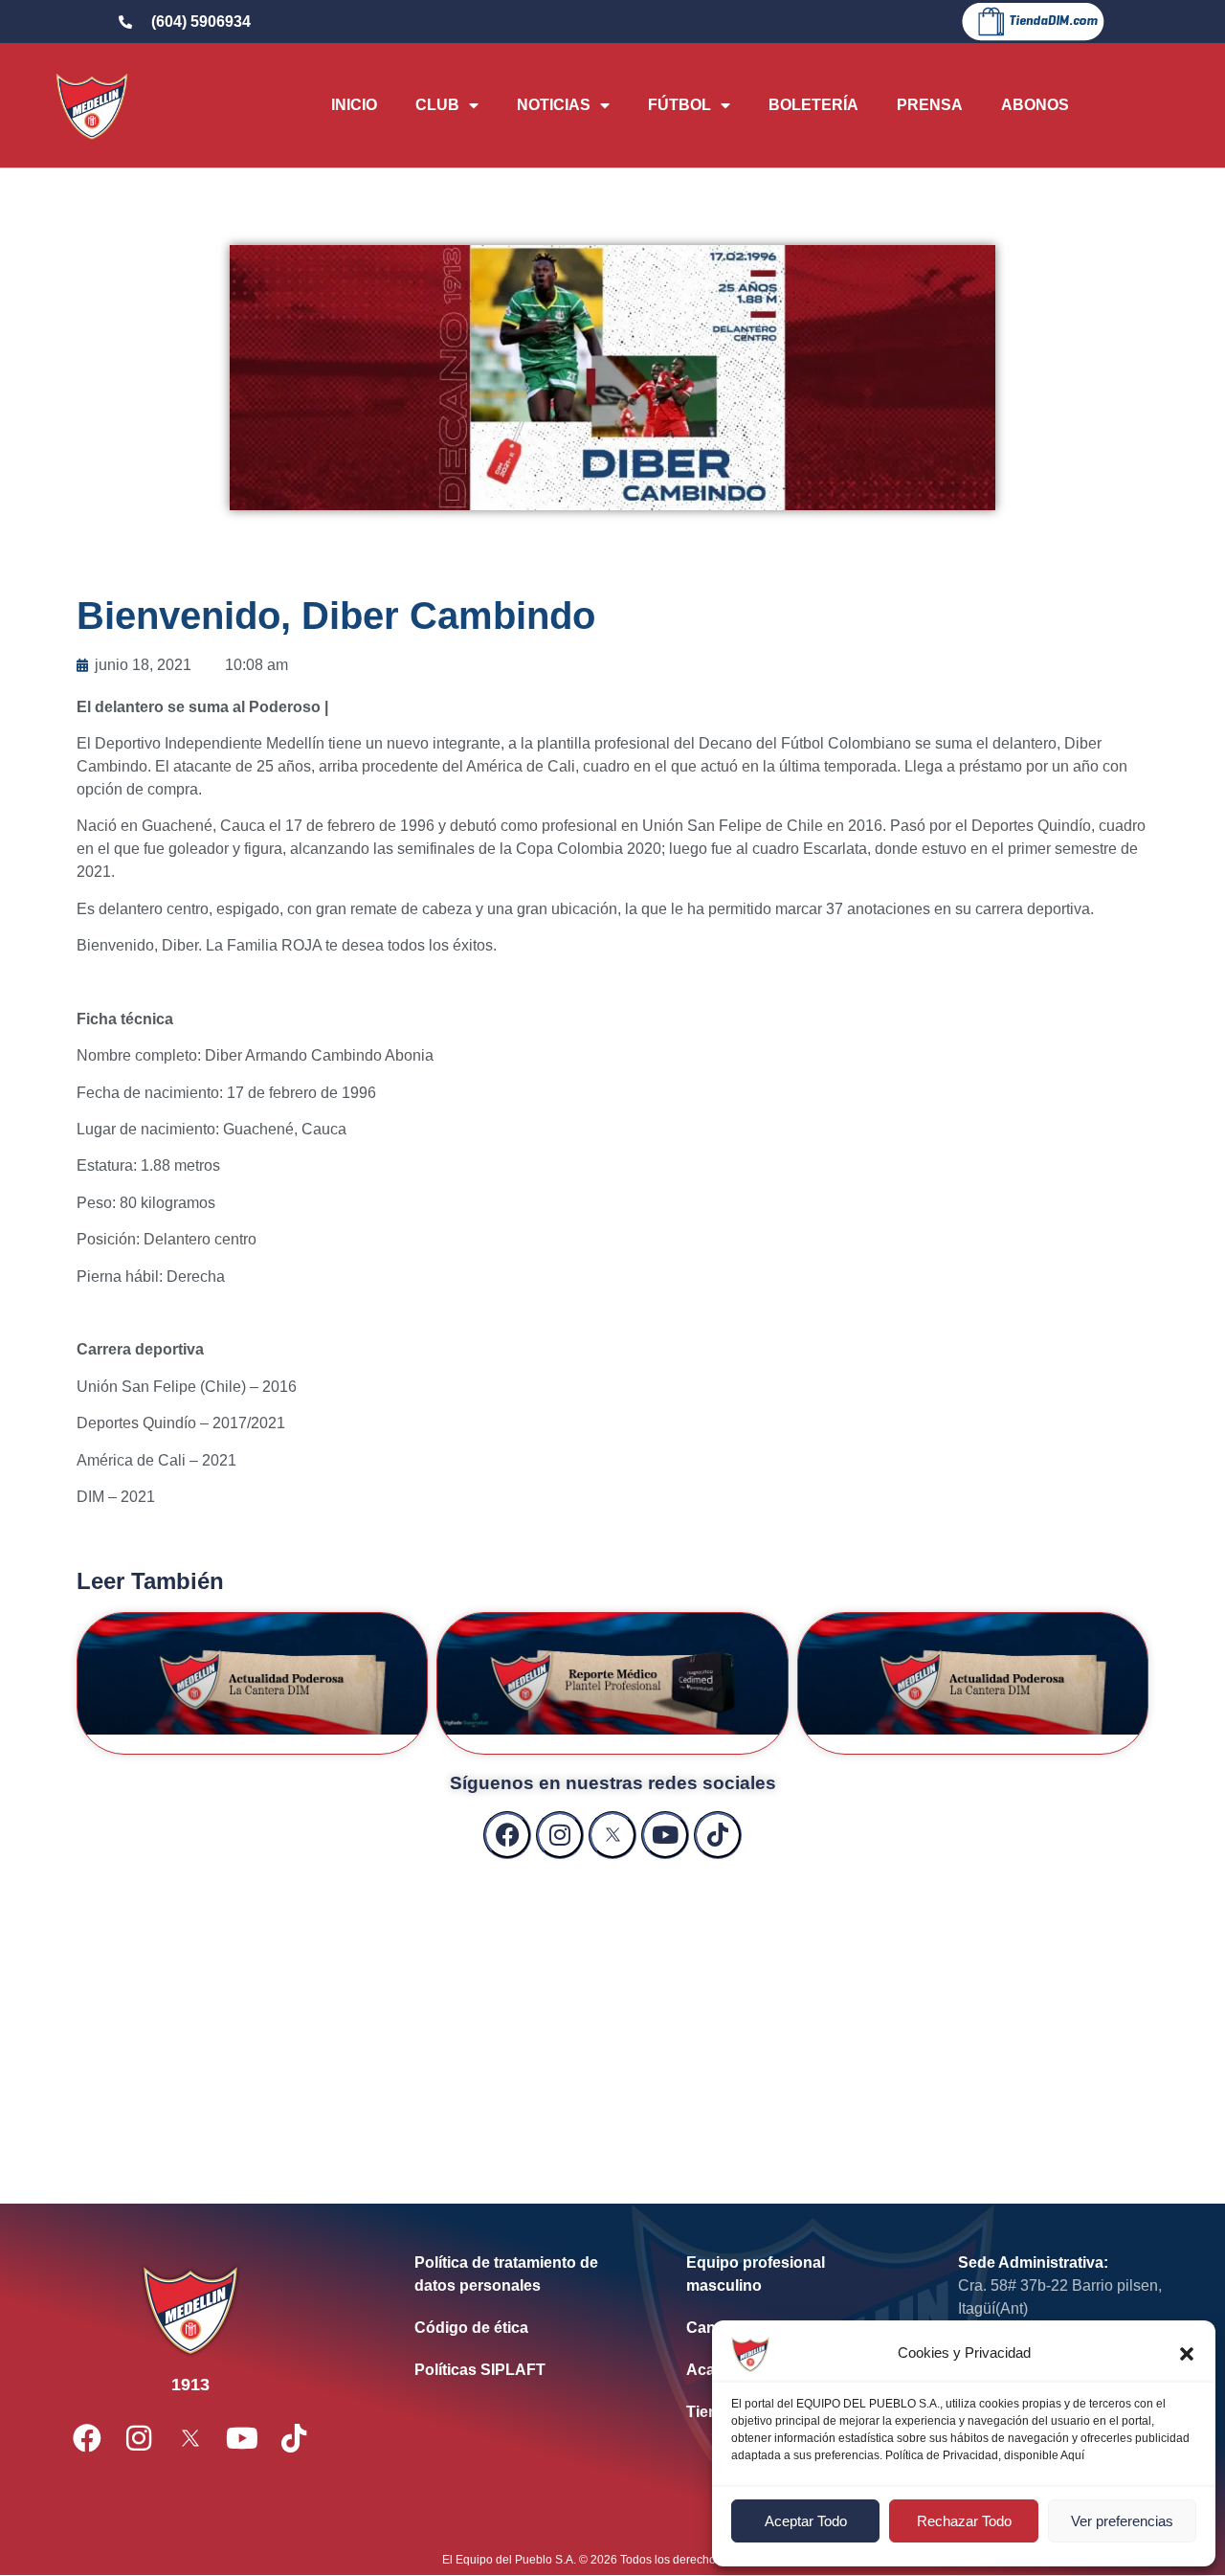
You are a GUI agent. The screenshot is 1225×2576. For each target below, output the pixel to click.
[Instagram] (560, 1835)
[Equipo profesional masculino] (793, 2274)
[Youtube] (665, 1835)
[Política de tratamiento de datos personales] (522, 2274)
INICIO (354, 105)
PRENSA (930, 105)
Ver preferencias (1122, 2521)
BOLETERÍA (813, 105)
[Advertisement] (612, 2012)
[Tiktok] (718, 1835)
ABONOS (1035, 105)
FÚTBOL (679, 105)
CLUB (437, 105)
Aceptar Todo (806, 2521)
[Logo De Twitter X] (612, 1835)
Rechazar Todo (964, 2521)
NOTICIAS (554, 105)
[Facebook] (507, 1835)
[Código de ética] (522, 2328)
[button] (1187, 2354)
